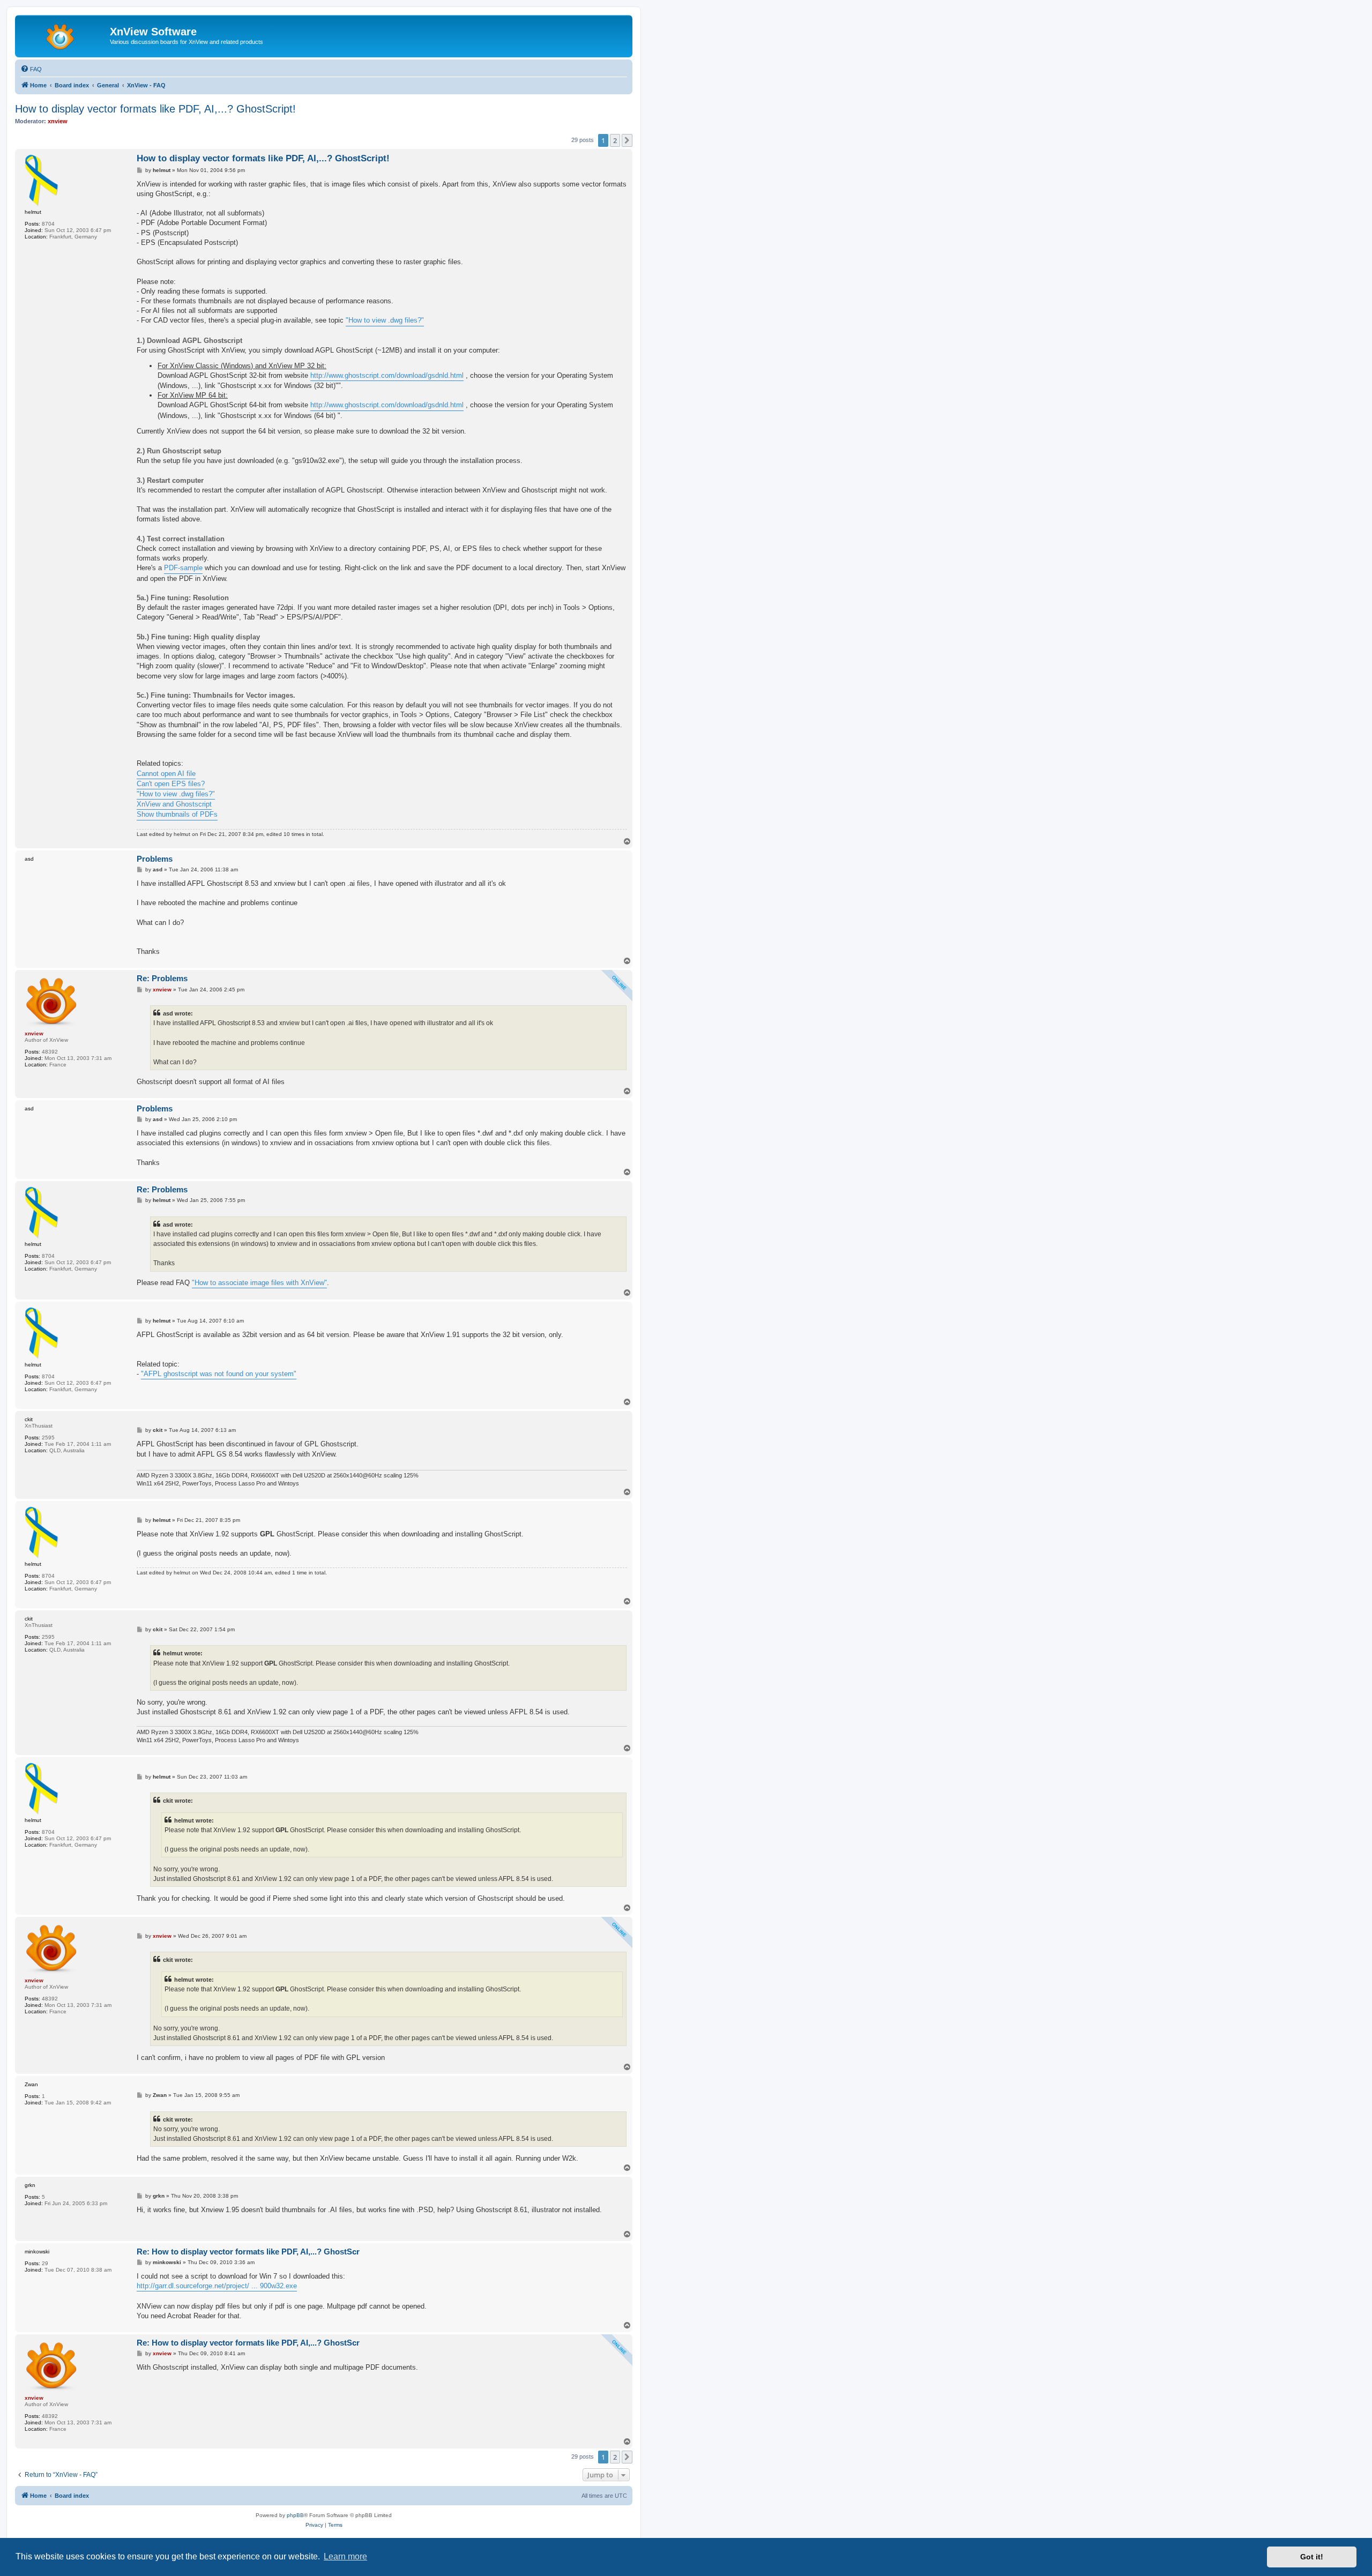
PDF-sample (183, 568)
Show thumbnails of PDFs (177, 814)
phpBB (295, 2515)
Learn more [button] (345, 2556)
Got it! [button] (1312, 2557)
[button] (627, 140)
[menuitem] (31, 69)
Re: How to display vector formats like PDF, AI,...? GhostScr (248, 2252)
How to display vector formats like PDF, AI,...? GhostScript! (155, 109)
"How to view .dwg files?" (385, 320)
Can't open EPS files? (171, 784)
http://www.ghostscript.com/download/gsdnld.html (387, 375)
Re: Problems (162, 978)
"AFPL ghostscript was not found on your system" (219, 1374)
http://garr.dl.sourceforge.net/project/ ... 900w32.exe (217, 2286)
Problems (155, 859)
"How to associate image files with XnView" (259, 1283)
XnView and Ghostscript (174, 804)
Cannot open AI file (166, 774)
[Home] (64, 35)
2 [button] (615, 140)
